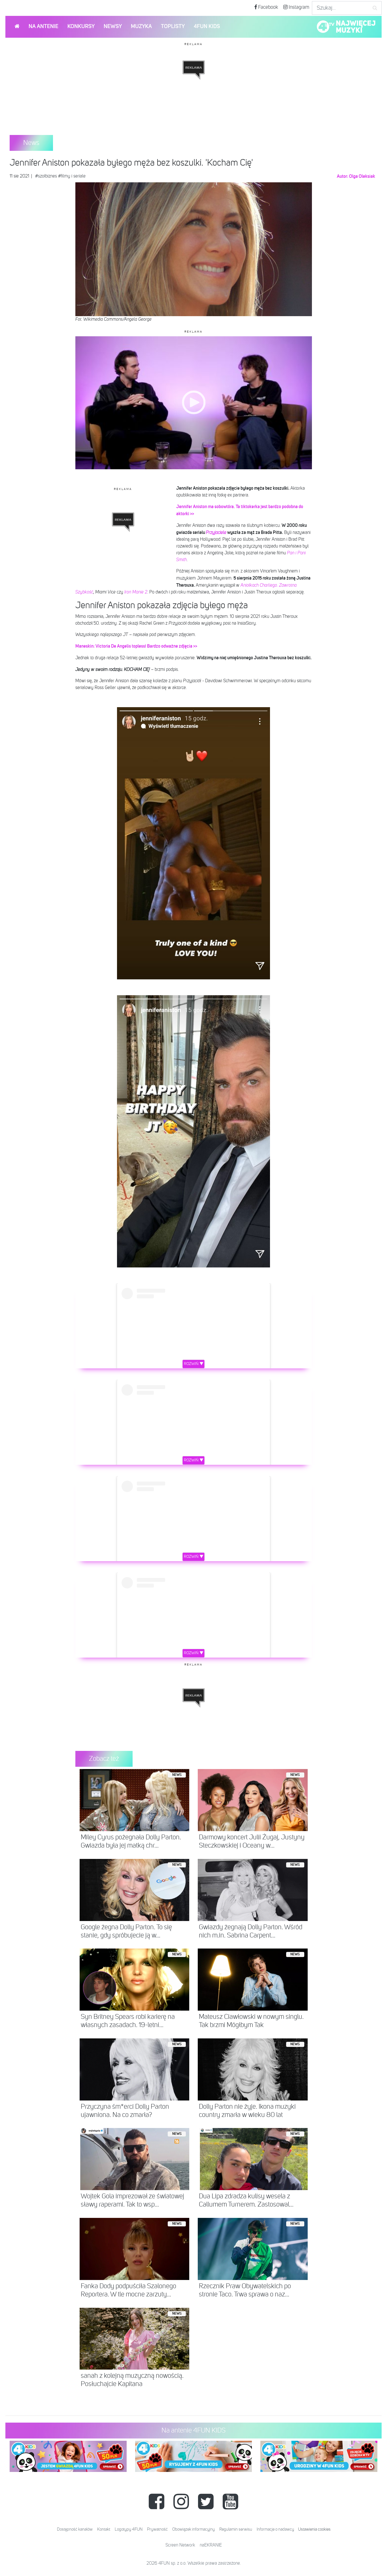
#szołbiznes (46, 176)
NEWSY (113, 27)
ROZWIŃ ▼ (194, 1364)
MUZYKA (141, 27)
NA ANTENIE (43, 27)
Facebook (268, 7)
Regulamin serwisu (236, 2529)
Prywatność (157, 2529)
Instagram (298, 7)
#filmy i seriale (72, 176)
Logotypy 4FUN (129, 2529)
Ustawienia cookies (314, 2529)
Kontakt (104, 2529)
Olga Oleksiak (362, 176)
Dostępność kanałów (75, 2529)
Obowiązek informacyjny (193, 2529)
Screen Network (180, 2545)
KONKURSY (81, 27)
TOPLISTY (173, 27)
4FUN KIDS (207, 27)
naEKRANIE (211, 2545)
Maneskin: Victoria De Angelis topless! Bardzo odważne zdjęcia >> (136, 646)
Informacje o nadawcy (275, 2529)
